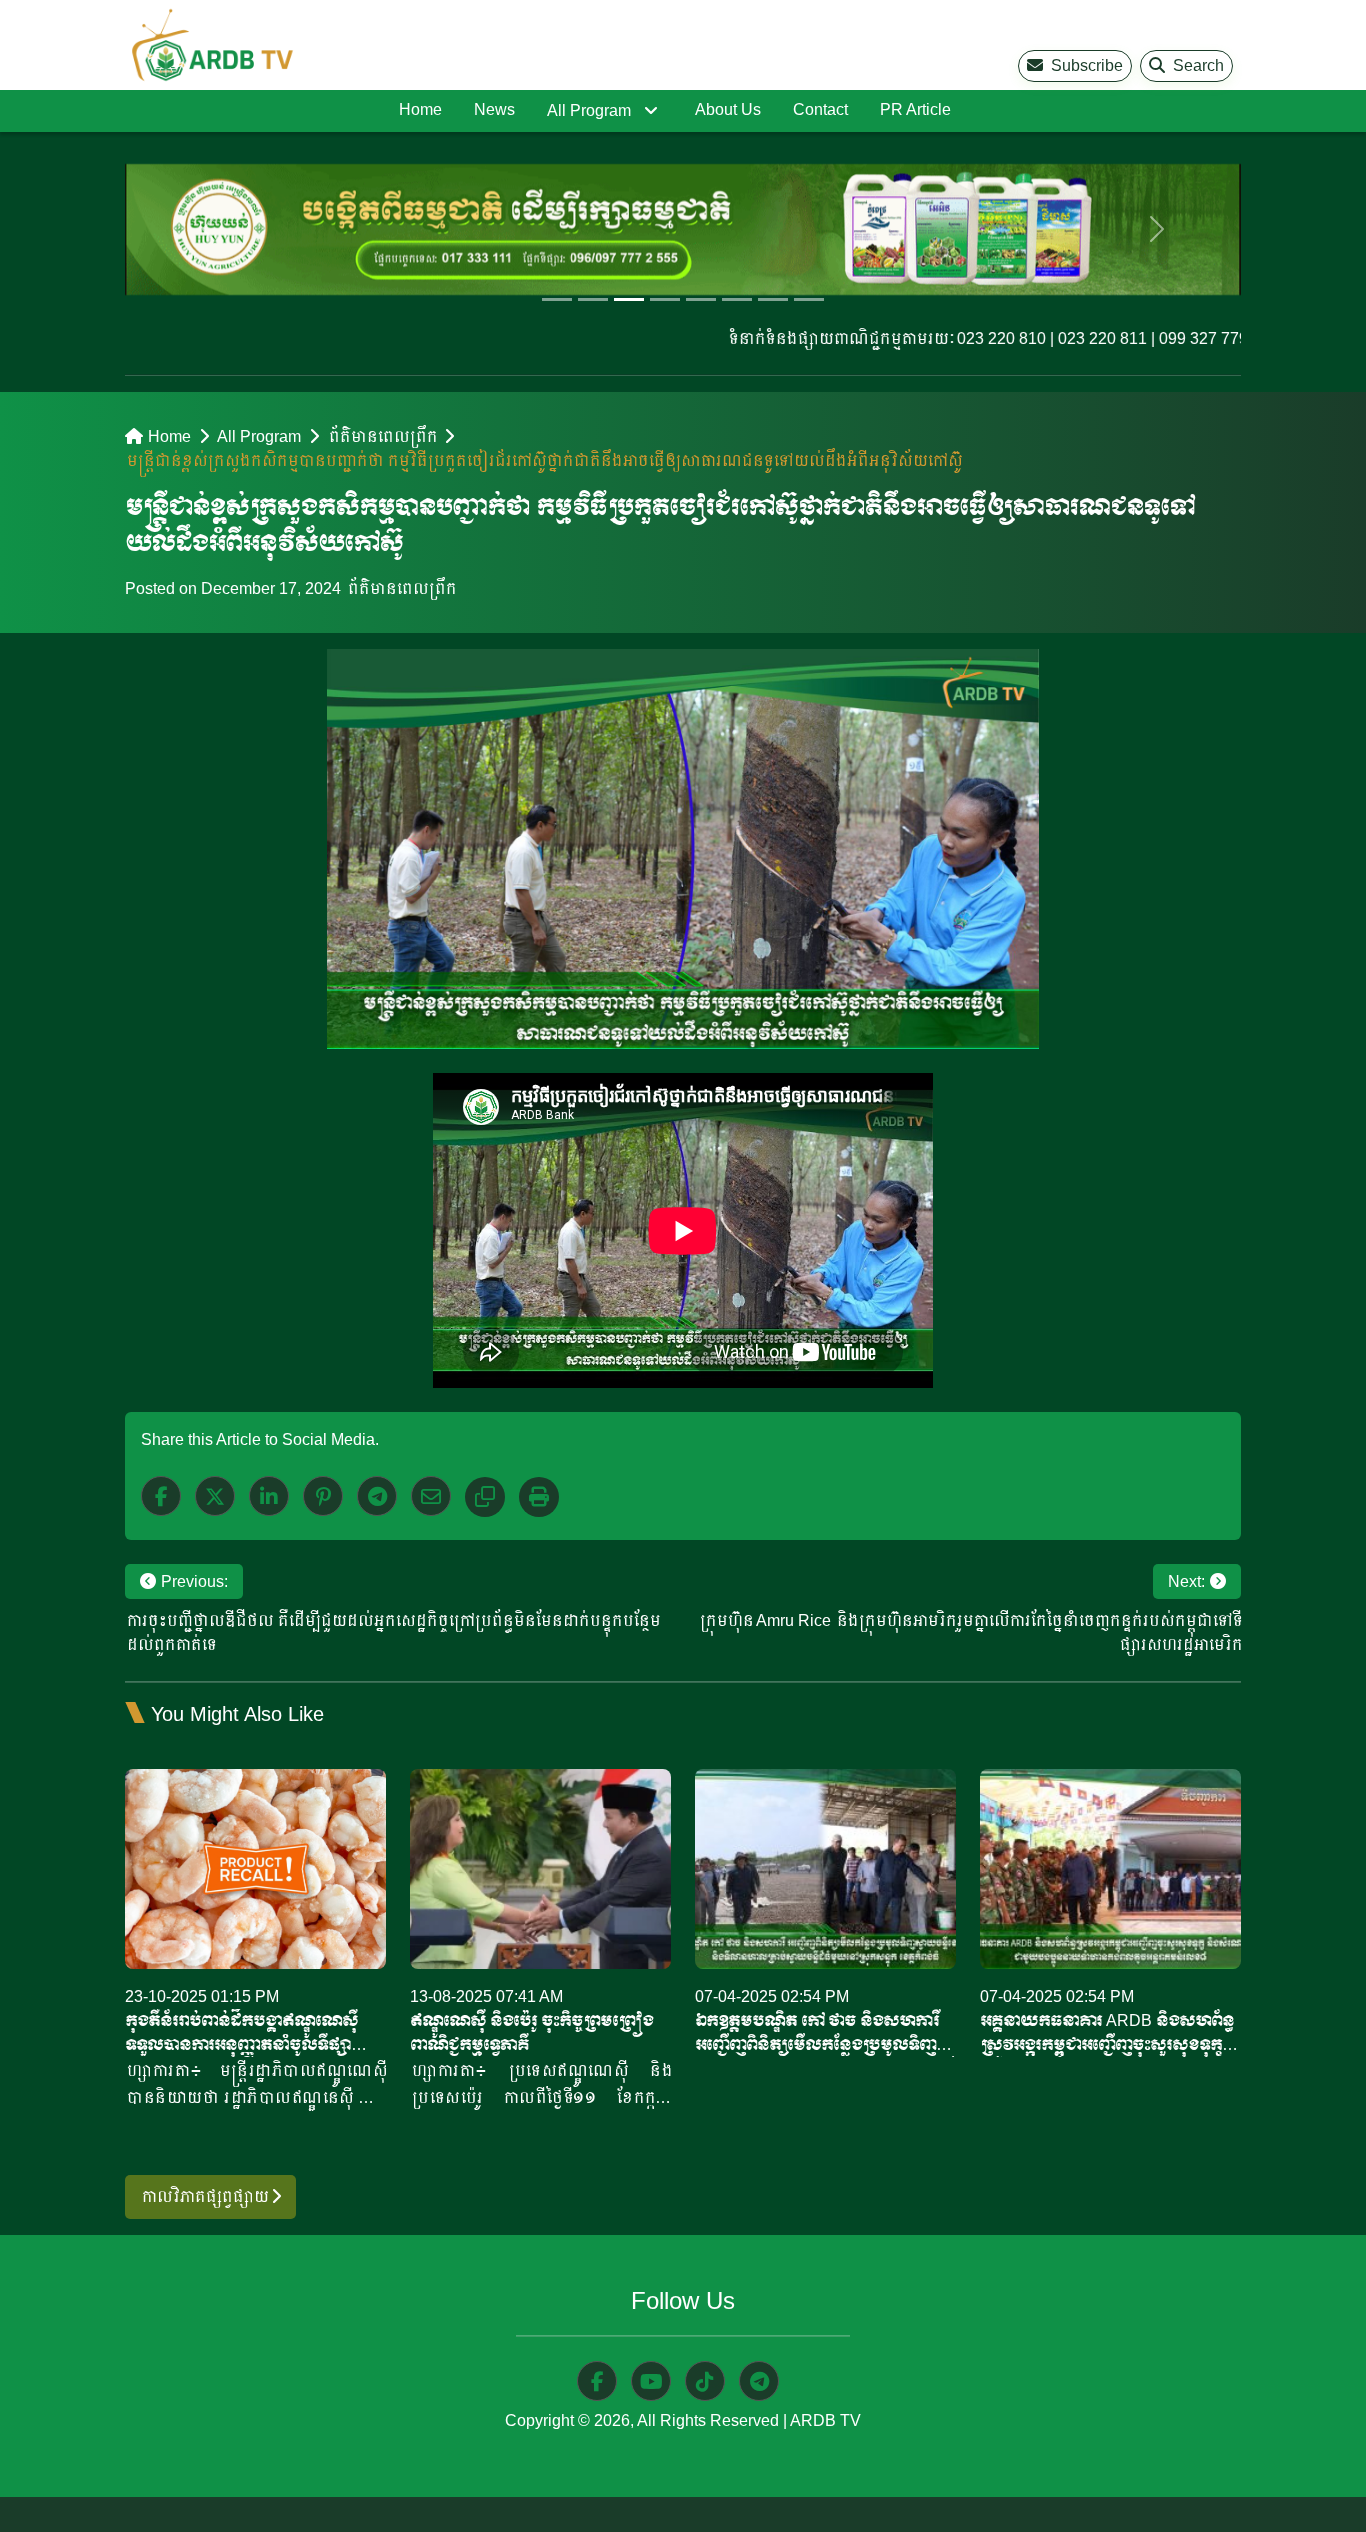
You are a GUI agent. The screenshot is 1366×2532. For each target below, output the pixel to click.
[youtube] (651, 2381)
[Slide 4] (665, 299)
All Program (589, 110)
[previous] (208, 229)
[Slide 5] (701, 299)
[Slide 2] (593, 299)
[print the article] (539, 1497)
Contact (820, 109)
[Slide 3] (629, 299)
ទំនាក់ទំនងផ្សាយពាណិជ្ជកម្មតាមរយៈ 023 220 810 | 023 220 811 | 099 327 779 (940, 338)
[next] (1157, 229)
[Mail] (431, 1496)
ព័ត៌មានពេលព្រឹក (381, 436)
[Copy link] (485, 1497)
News (494, 109)
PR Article (915, 109)
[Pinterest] (323, 1496)
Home (420, 109)
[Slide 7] (773, 299)
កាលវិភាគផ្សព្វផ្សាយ (205, 2196)
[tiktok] (705, 2381)
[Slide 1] (557, 299)
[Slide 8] (809, 299)
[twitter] (215, 1496)
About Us (728, 109)
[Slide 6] (737, 299)
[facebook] (161, 1496)
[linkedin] (269, 1496)
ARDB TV (825, 2420)
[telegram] (759, 2381)
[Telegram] (377, 1496)
